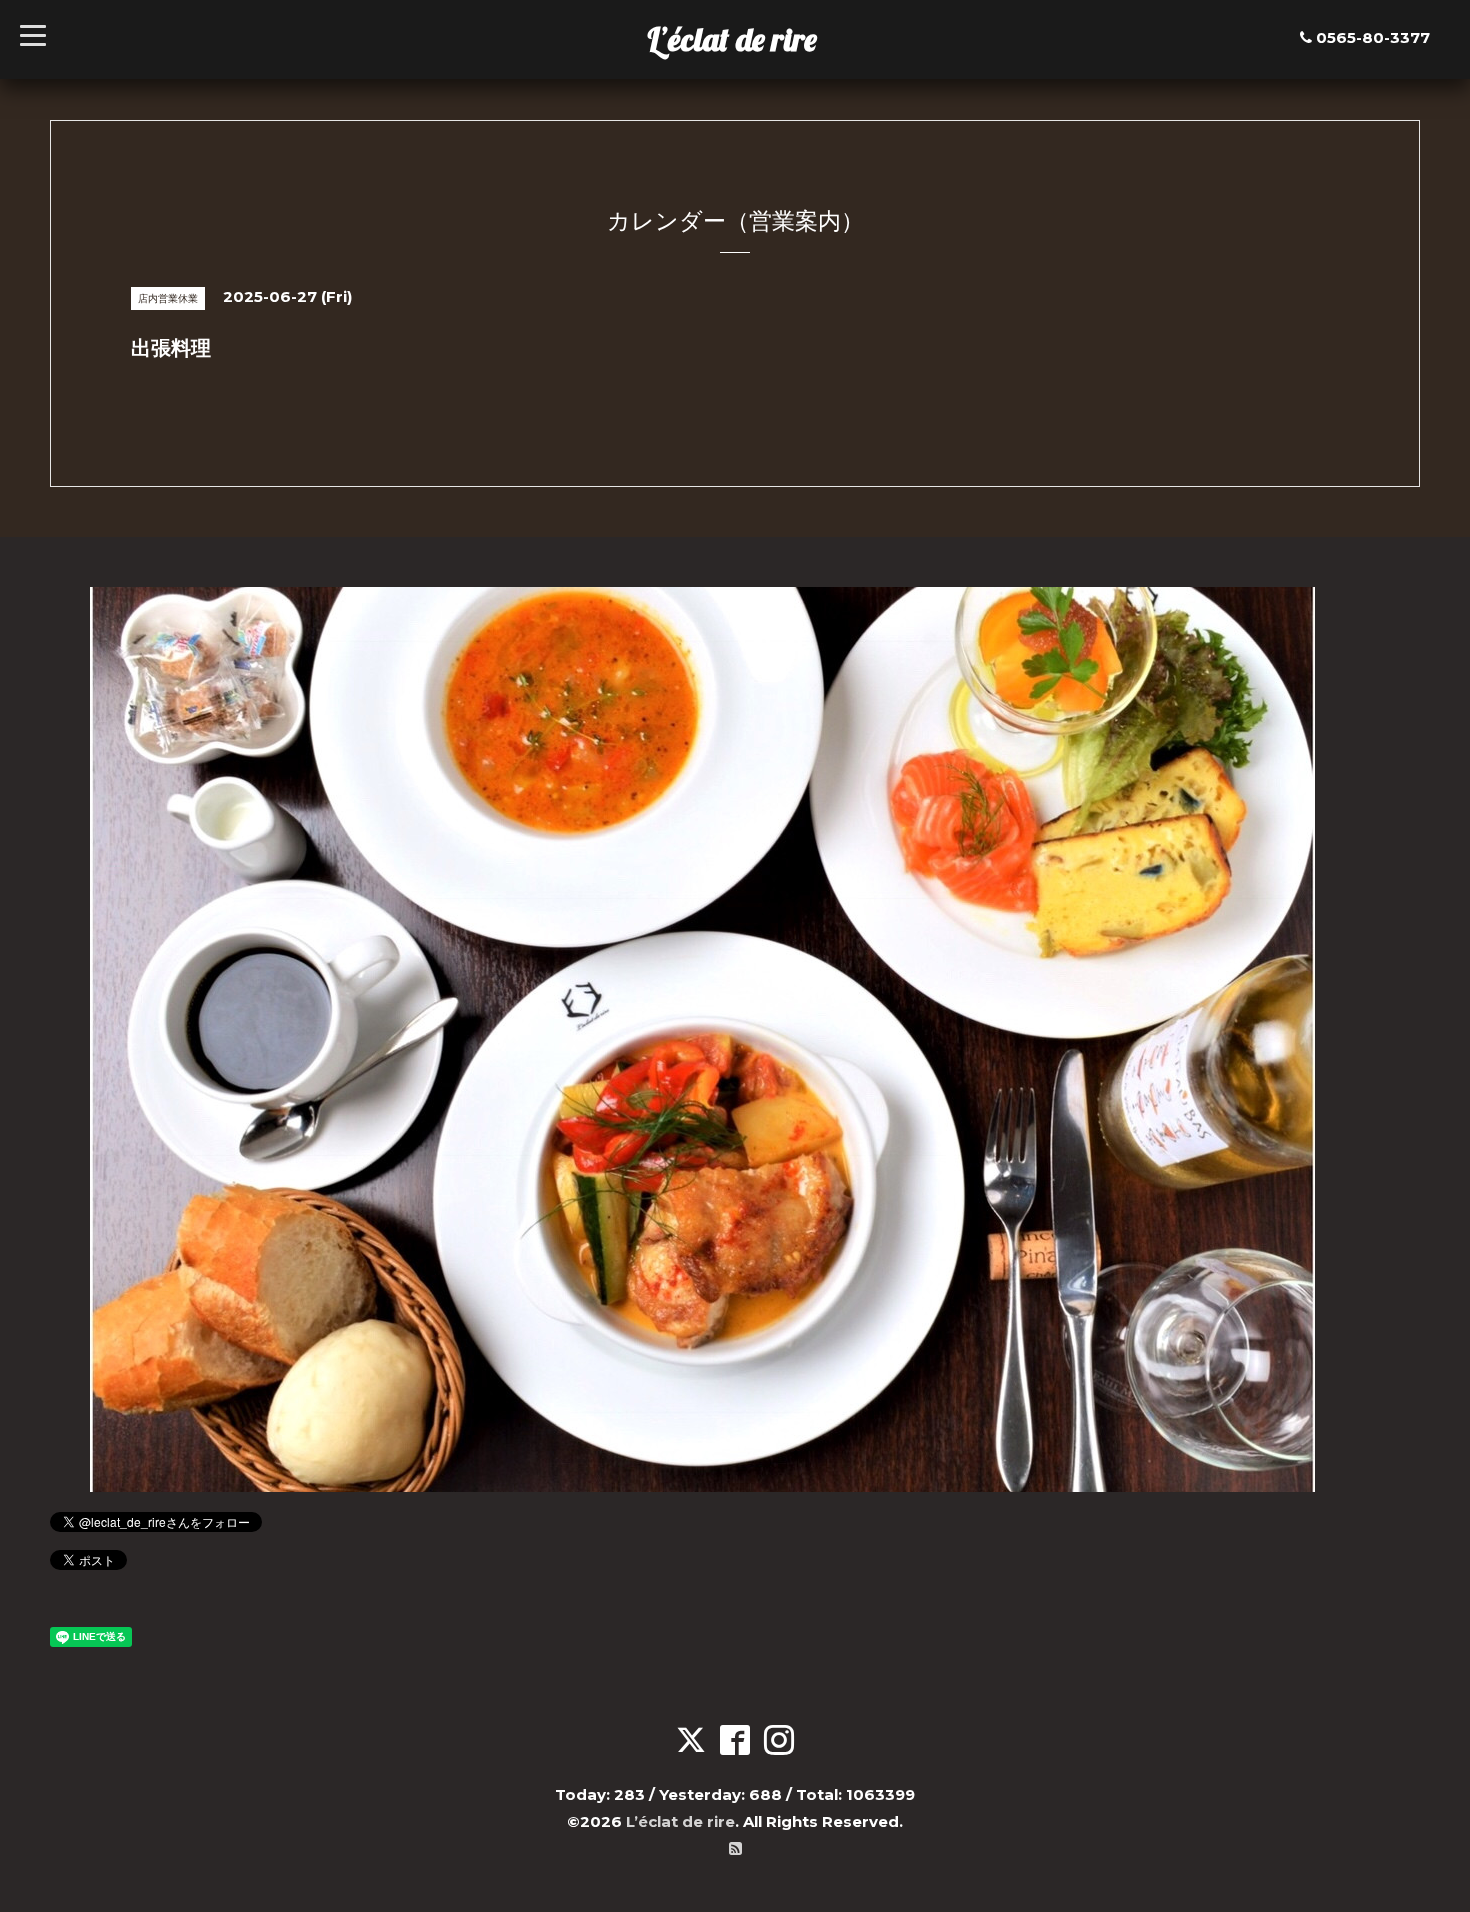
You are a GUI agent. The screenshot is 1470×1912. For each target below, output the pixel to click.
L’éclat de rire (732, 39)
